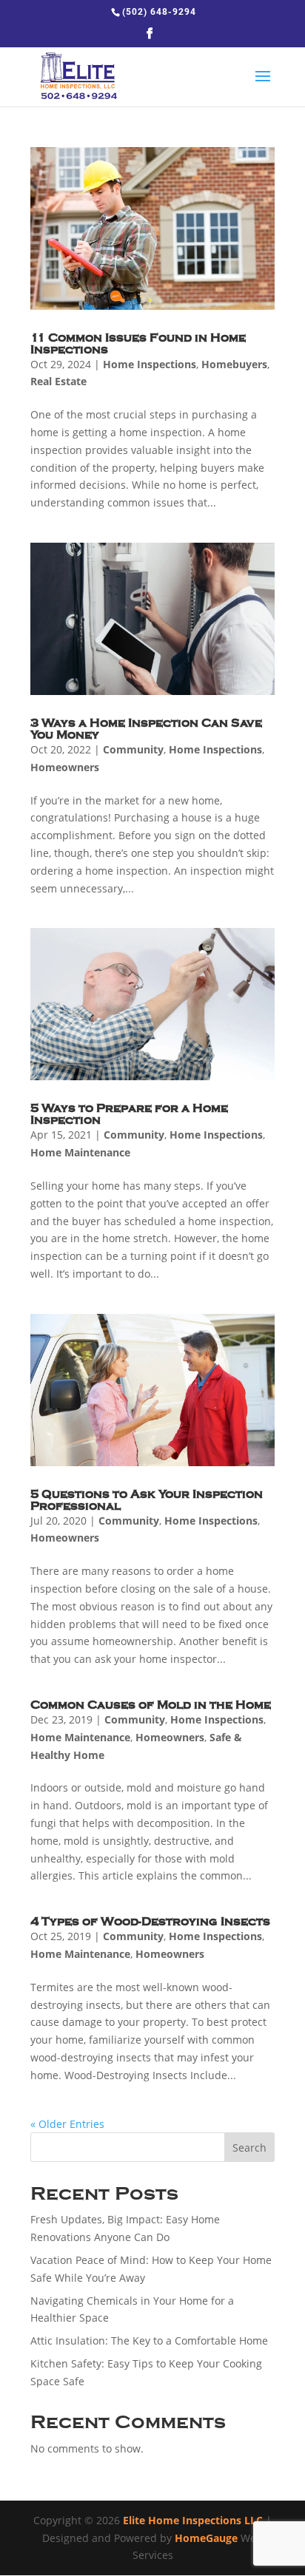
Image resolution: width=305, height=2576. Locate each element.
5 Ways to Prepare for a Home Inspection (129, 1114)
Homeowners (65, 767)
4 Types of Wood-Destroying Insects (150, 1922)
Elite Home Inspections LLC (193, 2520)
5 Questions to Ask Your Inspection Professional (147, 1500)
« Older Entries (67, 2124)
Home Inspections (150, 364)
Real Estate (58, 381)
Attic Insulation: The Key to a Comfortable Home (149, 2341)
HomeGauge (206, 2538)
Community (133, 749)
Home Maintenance (80, 1152)
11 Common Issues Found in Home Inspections (138, 344)
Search (249, 2148)
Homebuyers (234, 364)
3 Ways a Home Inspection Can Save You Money (146, 729)
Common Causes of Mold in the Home (151, 1705)
